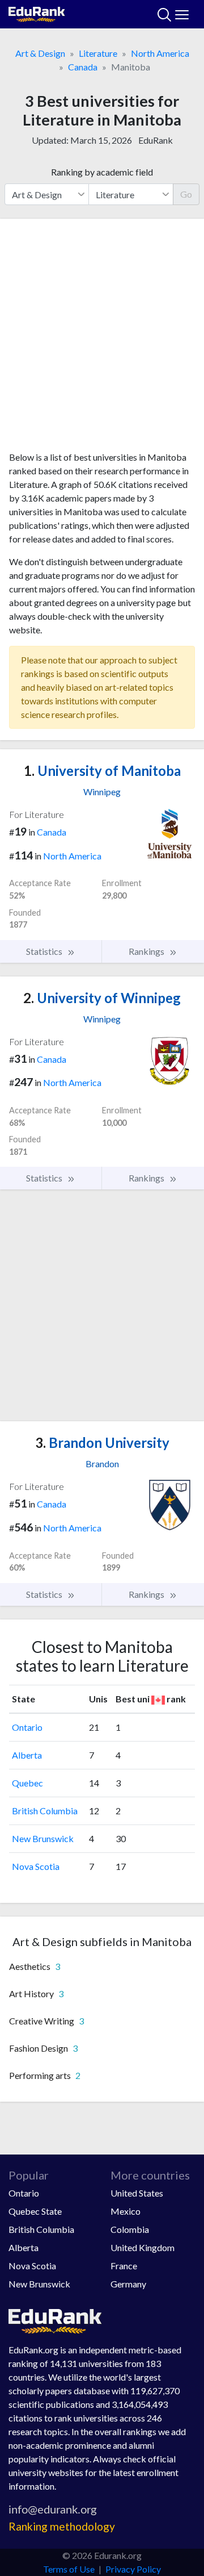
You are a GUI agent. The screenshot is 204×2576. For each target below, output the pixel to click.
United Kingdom (143, 2247)
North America (160, 53)
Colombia (130, 2229)
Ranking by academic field (102, 172)
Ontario (27, 1727)
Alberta (27, 1755)
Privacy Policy (133, 2569)
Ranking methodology (62, 2526)
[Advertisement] (102, 339)
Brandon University (102, 1443)
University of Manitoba (102, 771)
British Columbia (45, 1811)
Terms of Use (69, 2569)
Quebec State (35, 2211)
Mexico (126, 2211)
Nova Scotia (36, 1866)
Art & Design (40, 53)
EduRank (156, 140)
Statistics (45, 951)
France (124, 2266)
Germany (128, 2284)
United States (137, 2193)
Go (186, 194)
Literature (98, 53)
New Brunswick (43, 1838)
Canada (83, 67)
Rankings (147, 951)
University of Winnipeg (102, 998)
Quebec (27, 1783)
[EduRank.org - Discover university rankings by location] (37, 13)
